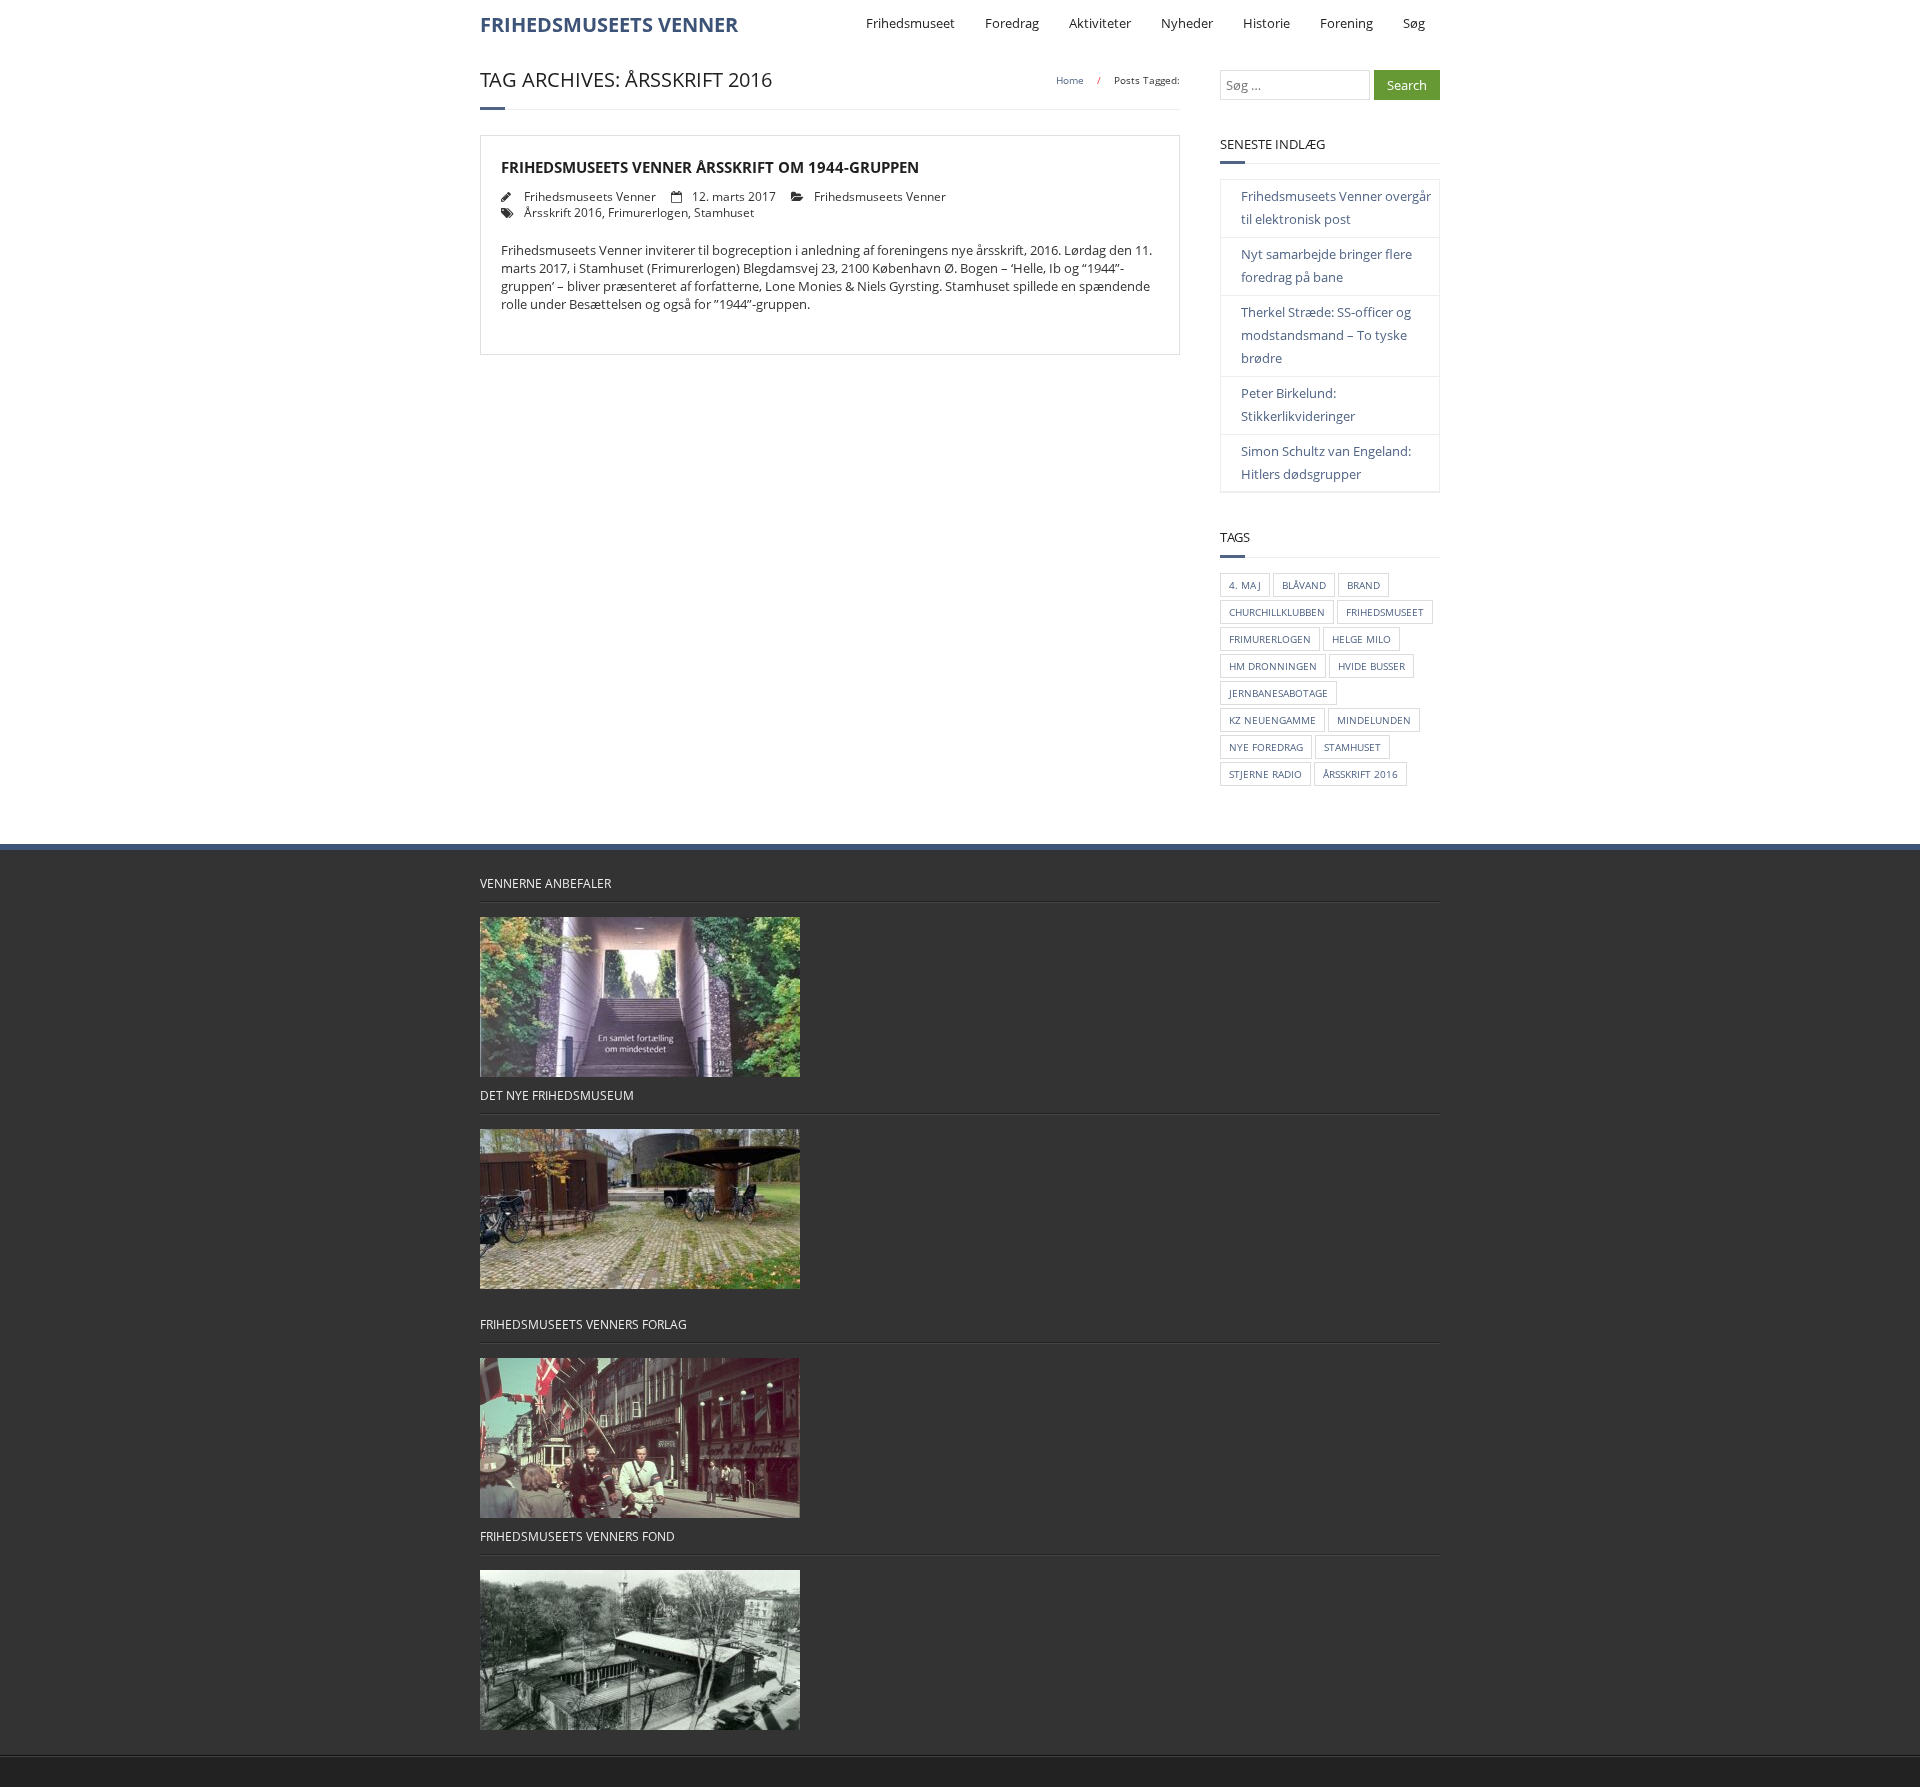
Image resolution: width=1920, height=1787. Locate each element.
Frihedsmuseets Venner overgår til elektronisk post (1336, 207)
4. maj (1245, 585)
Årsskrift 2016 (563, 212)
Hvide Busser (1371, 666)
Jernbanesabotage (1278, 693)
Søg (1414, 23)
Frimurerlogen (648, 212)
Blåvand (1304, 585)
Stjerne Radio (1265, 774)
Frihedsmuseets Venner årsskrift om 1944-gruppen (710, 167)
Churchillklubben (1277, 612)
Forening (1346, 23)
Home (1070, 80)
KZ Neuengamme (1272, 720)
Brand (1363, 585)
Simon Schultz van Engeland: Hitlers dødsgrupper (1326, 462)
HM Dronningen (1273, 666)
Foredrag (1012, 23)
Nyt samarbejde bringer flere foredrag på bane (1326, 265)
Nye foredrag (1266, 747)
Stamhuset (724, 212)
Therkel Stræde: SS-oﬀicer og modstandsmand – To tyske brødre (1326, 335)
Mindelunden (1374, 720)
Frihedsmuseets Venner (590, 196)
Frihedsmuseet (910, 23)
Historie (1266, 23)
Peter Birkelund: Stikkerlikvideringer (1298, 404)
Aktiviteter (1100, 23)
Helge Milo (1361, 639)
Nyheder (1187, 23)
